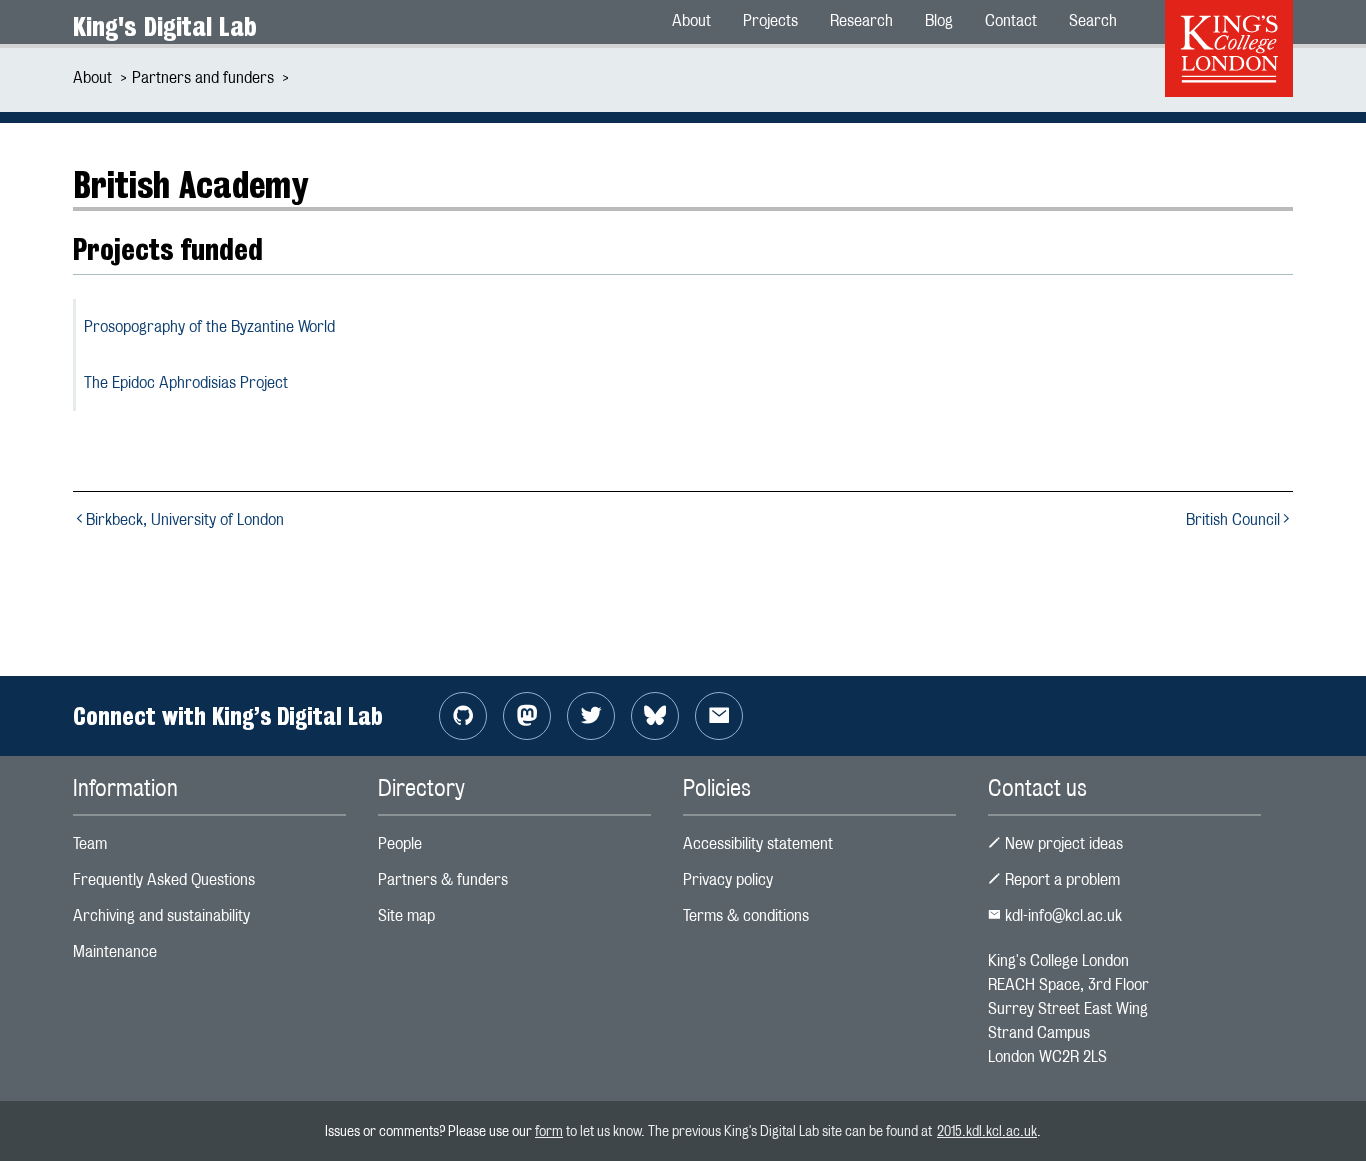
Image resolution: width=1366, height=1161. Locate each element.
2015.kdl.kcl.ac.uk (987, 1130)
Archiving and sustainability (161, 915)
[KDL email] (719, 716)
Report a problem (1060, 879)
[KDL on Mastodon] (527, 716)
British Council (1233, 519)
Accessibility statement (758, 843)
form (549, 1130)
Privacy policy (728, 879)
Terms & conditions (746, 915)
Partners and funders (203, 77)
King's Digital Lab (165, 26)
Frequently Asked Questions (164, 879)
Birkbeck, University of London (185, 519)
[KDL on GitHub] (463, 716)
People (400, 843)
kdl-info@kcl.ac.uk (1061, 915)
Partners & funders (443, 879)
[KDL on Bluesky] (655, 716)
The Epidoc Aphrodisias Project (186, 382)
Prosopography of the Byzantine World (209, 326)
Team (90, 843)
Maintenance (115, 951)
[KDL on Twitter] (591, 716)
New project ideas (1062, 843)
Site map (406, 915)
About (92, 77)
